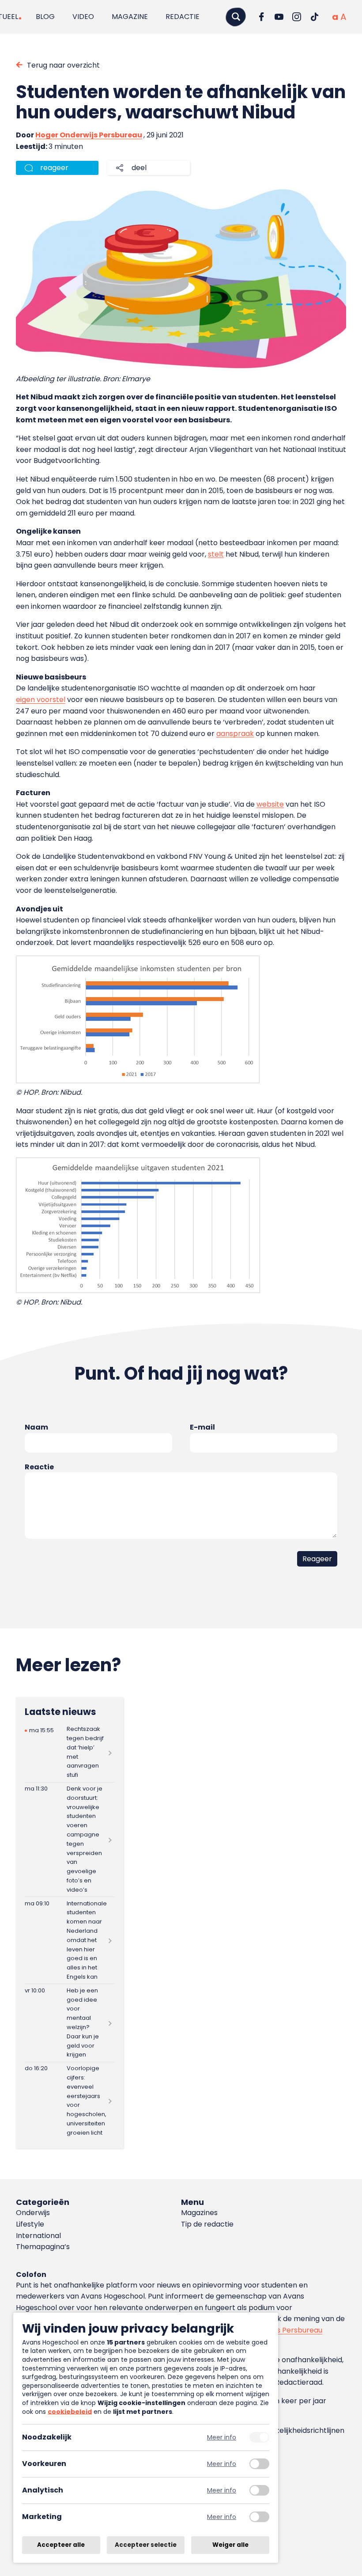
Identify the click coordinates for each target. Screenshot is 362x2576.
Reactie (39, 1467)
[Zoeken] (236, 17)
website (270, 804)
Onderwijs (33, 2213)
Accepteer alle (61, 2545)
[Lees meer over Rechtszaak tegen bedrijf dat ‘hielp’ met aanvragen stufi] (70, 1753)
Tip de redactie (207, 2224)
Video (83, 17)
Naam (36, 1427)
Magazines (199, 2213)
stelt (216, 554)
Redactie (183, 17)
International (38, 2236)
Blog (45, 17)
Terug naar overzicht (63, 65)
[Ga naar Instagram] (297, 17)
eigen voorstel (41, 700)
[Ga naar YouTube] (279, 17)
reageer (54, 168)
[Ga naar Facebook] (261, 17)
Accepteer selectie (146, 2545)
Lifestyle (30, 2224)
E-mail (202, 1427)
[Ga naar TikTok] (314, 17)
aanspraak (235, 734)
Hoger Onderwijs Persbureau (89, 135)
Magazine (130, 17)
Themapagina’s (43, 2247)
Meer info (222, 2438)
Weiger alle (230, 2545)
